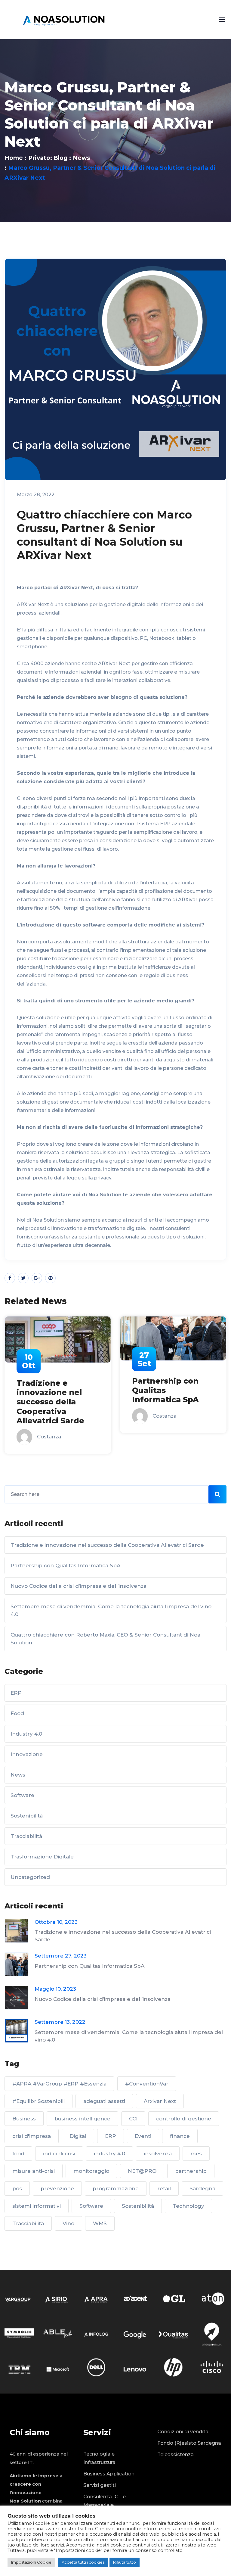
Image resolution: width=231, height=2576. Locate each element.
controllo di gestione (184, 2119)
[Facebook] (10, 1278)
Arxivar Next (160, 2101)
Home (14, 158)
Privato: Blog (48, 158)
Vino (68, 2223)
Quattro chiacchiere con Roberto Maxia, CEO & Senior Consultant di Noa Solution (105, 1639)
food (18, 2154)
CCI (133, 2119)
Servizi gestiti (100, 2485)
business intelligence (82, 2119)
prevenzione (57, 2188)
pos (17, 2188)
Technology (188, 2206)
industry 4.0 (109, 2154)
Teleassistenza (176, 2455)
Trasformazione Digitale (42, 1857)
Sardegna (202, 2188)
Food (17, 1713)
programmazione (116, 2188)
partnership (191, 2171)
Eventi (143, 2136)
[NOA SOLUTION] (64, 19)
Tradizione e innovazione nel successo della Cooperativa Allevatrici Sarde (107, 1545)
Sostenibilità (27, 1816)
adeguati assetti (104, 2101)
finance (180, 2136)
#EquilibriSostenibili (38, 2101)
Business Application (109, 2474)
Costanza (49, 1416)
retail (164, 2188)
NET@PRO (142, 2171)
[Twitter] (23, 1278)
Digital (78, 2136)
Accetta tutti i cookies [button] (83, 2562)
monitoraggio (91, 2171)
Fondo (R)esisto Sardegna (189, 2443)
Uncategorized (30, 1877)
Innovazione (27, 1754)
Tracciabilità (26, 1836)
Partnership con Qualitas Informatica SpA (50, 1390)
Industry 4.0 (26, 1734)
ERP (16, 1693)
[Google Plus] (37, 1278)
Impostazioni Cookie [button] (31, 2562)
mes (196, 2154)
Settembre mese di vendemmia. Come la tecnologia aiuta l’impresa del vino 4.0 (111, 1610)
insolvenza (158, 2154)
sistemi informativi (37, 2206)
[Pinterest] (50, 1278)
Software (22, 1795)
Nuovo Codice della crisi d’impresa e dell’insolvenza (171, 1390)
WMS (100, 2223)
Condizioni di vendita (183, 2432)
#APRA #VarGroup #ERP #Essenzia (59, 2084)
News (82, 158)
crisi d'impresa (32, 2136)
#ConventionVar (147, 2084)
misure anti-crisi (34, 2171)
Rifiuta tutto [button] (125, 2562)
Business (24, 2119)
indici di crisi (59, 2154)
